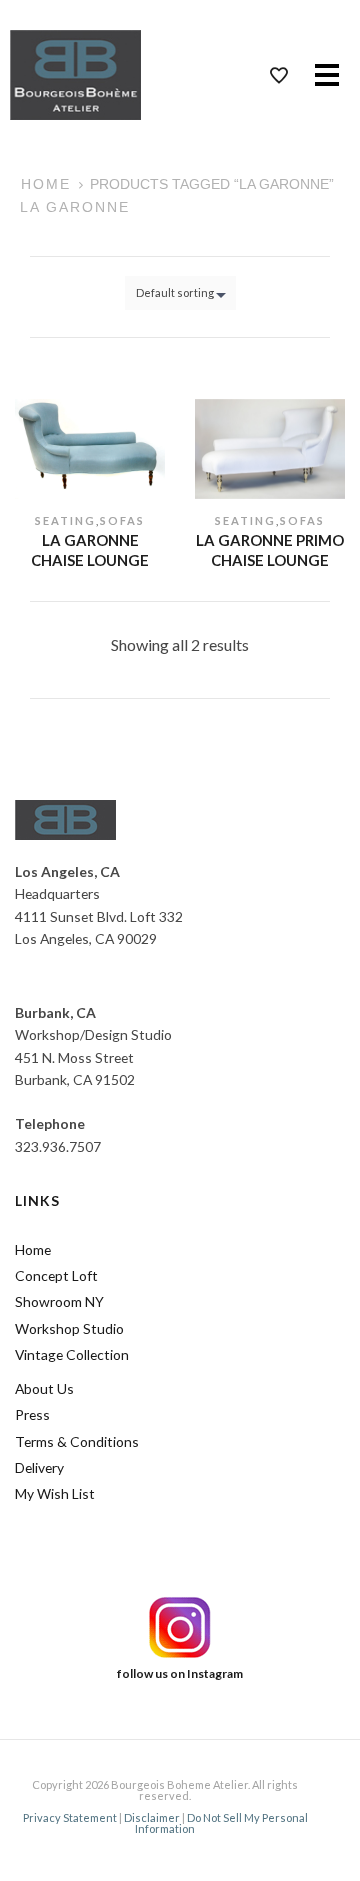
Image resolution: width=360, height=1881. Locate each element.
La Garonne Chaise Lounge (90, 550)
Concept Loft (56, 1275)
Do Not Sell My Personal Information (221, 1823)
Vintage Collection (72, 1354)
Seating (65, 520)
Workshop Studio (69, 1328)
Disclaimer (152, 1817)
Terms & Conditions (77, 1441)
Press (32, 1414)
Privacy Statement (70, 1817)
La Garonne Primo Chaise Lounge (270, 550)
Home (46, 184)
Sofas (122, 520)
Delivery (39, 1467)
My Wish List (55, 1493)
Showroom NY (59, 1301)
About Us (44, 1388)
